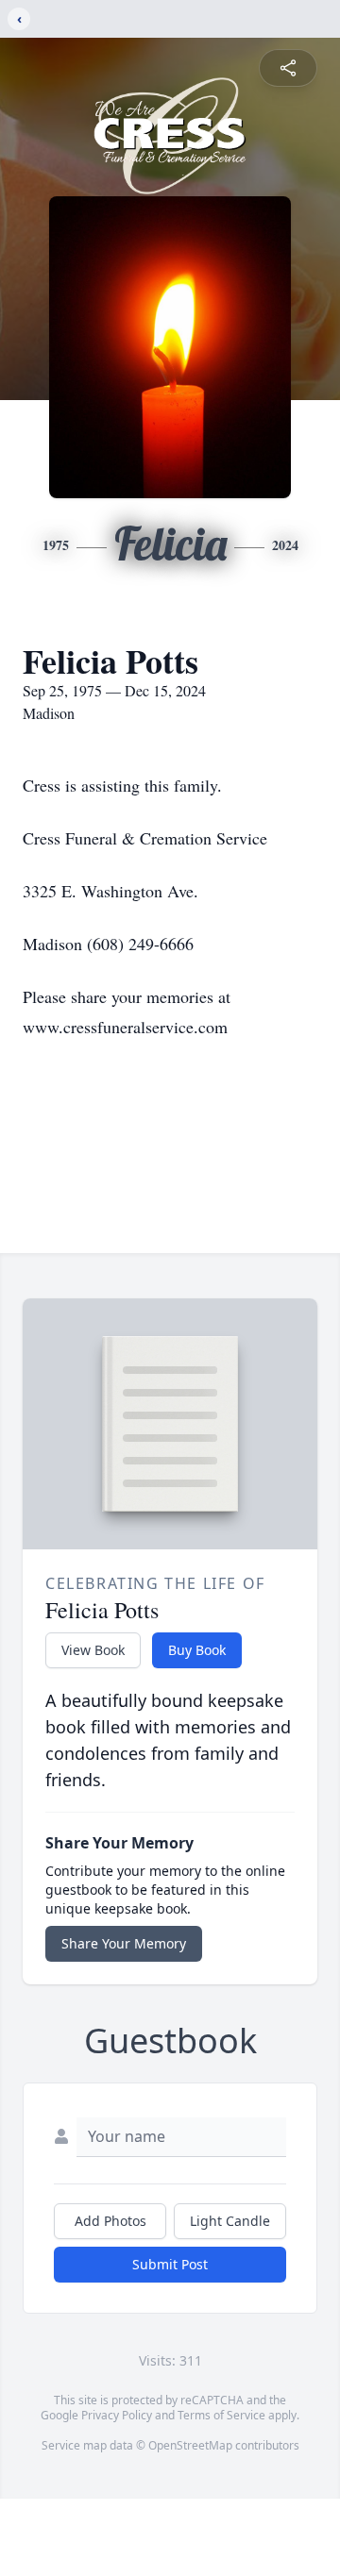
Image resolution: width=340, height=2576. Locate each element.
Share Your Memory (124, 1943)
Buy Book (197, 1650)
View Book (93, 1650)
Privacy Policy (117, 2415)
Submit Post (170, 2264)
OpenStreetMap (190, 2445)
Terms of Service (221, 2415)
